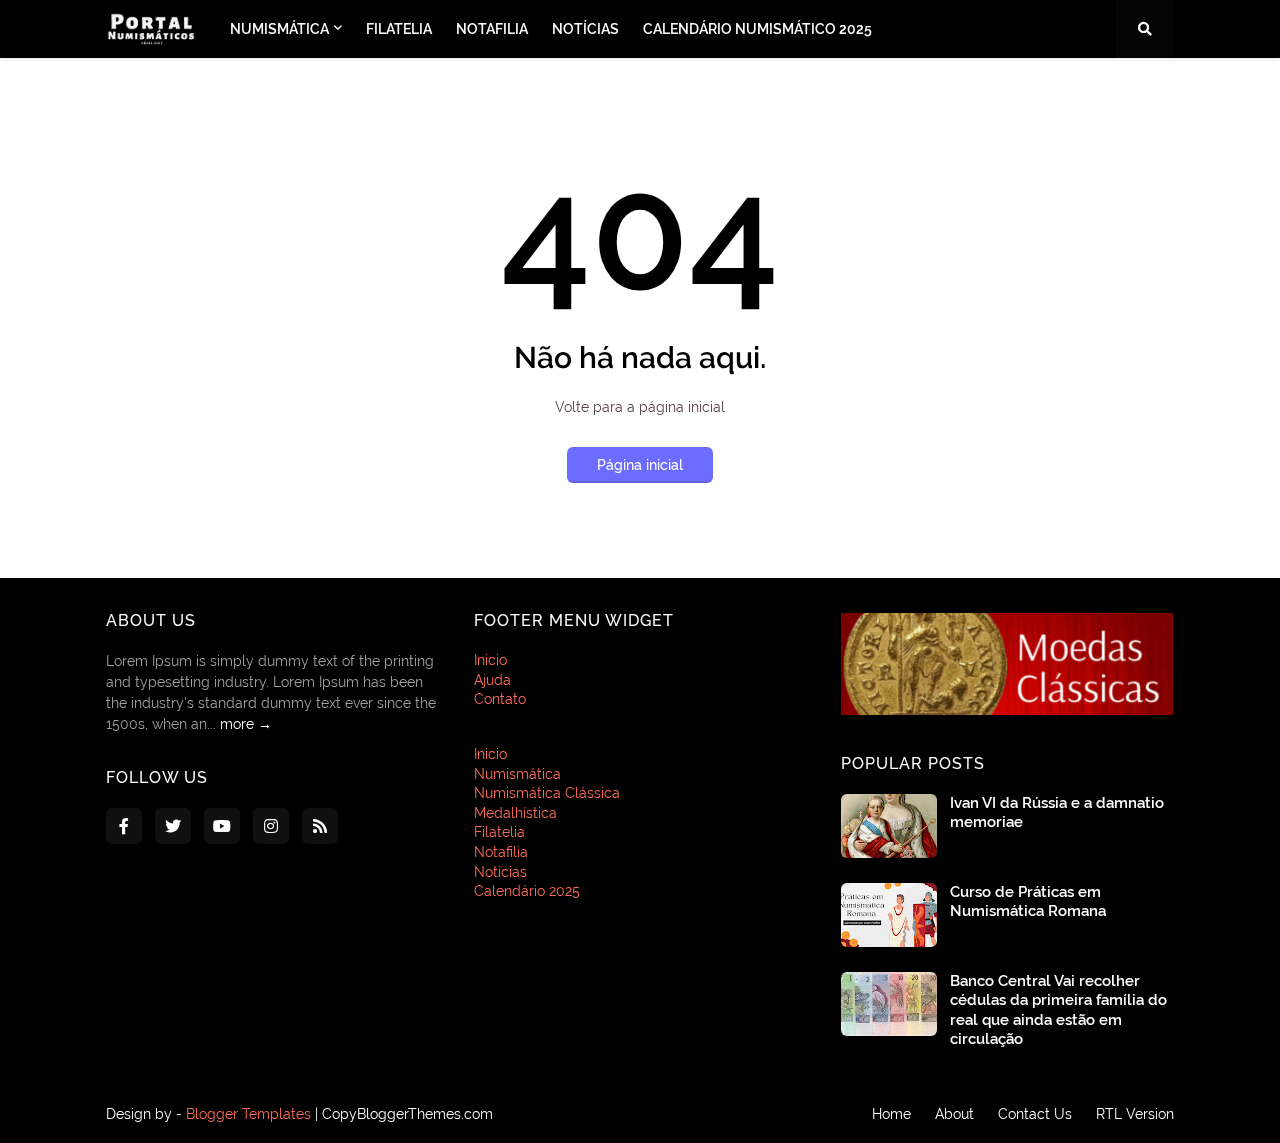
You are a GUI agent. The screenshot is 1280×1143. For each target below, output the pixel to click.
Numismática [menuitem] (279, 29)
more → (246, 724)
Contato (500, 699)
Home (891, 1114)
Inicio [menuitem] (490, 754)
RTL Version (1135, 1114)
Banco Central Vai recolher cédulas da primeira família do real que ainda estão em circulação (1058, 1010)
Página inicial (640, 465)
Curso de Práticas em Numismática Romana (1028, 902)
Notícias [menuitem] (585, 29)
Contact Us (1035, 1114)
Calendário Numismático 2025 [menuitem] (757, 29)
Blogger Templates (248, 1114)
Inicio (490, 660)
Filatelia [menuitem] (399, 29)
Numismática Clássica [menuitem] (547, 793)
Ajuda (492, 680)
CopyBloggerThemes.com (407, 1114)
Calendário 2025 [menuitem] (527, 891)
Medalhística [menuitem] (515, 813)
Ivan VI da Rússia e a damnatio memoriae (1057, 813)
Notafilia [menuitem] (492, 29)
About (954, 1114)
